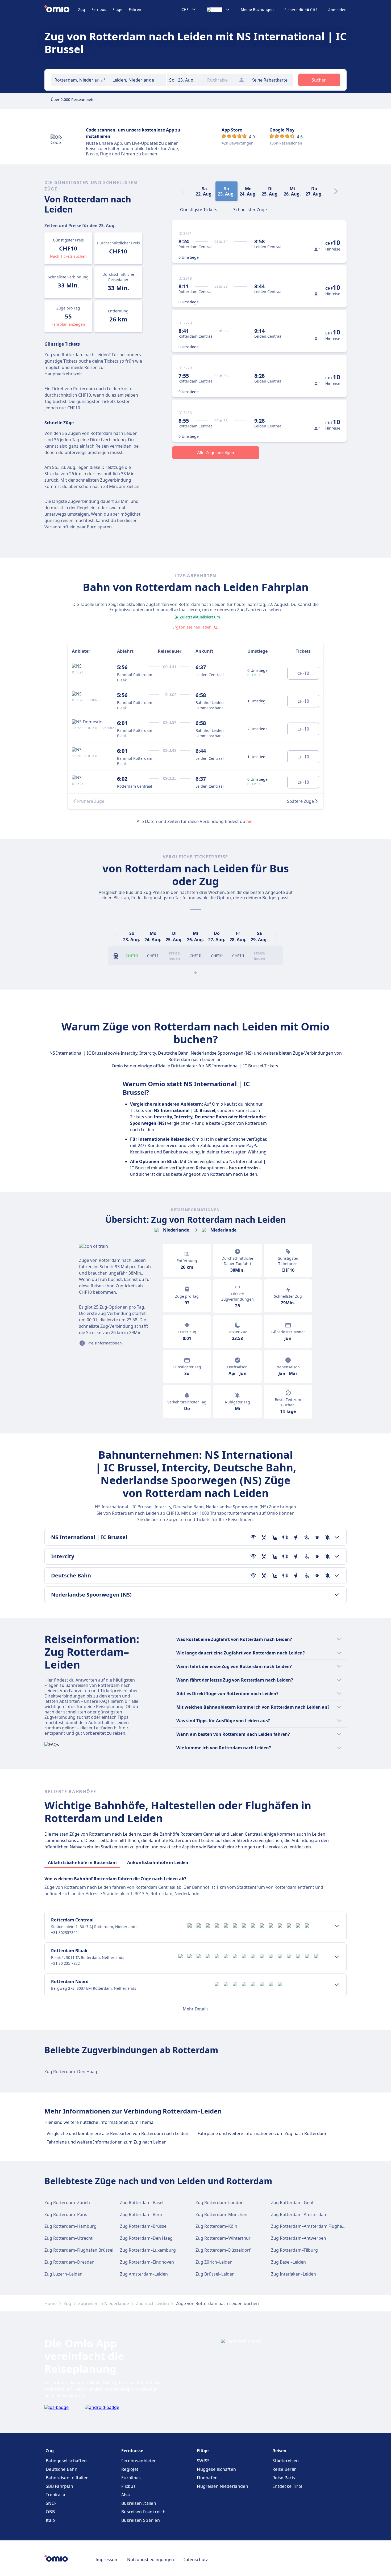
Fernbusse (132, 2451)
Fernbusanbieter (139, 2461)
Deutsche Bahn (62, 2469)
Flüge (117, 9)
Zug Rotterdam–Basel (142, 2202)
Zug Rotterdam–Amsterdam (299, 2214)
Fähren (135, 9)
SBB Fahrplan (60, 2486)
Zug (82, 9)
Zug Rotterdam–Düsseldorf (223, 2250)
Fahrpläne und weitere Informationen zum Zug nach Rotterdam (262, 2133)
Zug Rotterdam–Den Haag (71, 2072)
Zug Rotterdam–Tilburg (294, 2250)
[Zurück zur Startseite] (61, 10)
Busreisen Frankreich (143, 2512)
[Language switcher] (219, 10)
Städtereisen (286, 2461)
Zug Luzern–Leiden (63, 2274)
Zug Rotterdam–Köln (216, 2226)
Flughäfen (207, 2478)
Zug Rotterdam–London (220, 2202)
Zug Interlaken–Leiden (294, 2274)
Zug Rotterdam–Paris (66, 2214)
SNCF (51, 2503)
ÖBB (50, 2512)
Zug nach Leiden (152, 2303)
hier (250, 821)
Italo (51, 2520)
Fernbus (99, 9)
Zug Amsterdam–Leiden (144, 2274)
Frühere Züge (91, 801)
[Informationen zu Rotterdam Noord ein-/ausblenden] (337, 1985)
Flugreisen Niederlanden (222, 2486)
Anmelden (337, 10)
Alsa (126, 2495)
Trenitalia (55, 2495)
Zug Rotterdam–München (221, 2214)
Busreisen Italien (139, 2503)
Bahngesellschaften (66, 2461)
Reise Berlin (285, 2469)
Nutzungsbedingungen (151, 2560)
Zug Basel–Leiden (288, 2262)
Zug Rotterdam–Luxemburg (148, 2250)
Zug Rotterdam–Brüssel (144, 2226)
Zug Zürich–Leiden (214, 2262)
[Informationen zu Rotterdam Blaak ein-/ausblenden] (337, 1957)
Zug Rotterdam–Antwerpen (299, 2238)
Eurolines (131, 2478)
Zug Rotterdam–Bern (141, 2214)
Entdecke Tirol (287, 2486)
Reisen (279, 2451)
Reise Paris (284, 2478)
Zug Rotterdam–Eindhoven (147, 2262)
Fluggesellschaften (216, 2469)
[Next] (336, 191)
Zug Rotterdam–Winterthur (223, 2238)
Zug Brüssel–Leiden (215, 2274)
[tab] (199, 209)
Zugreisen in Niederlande (104, 2303)
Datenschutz (195, 2560)
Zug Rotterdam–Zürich (67, 2202)
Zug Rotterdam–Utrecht (68, 2238)
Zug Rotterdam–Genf (292, 2202)
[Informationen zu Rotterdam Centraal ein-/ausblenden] (337, 1926)
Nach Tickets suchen (68, 256)
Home (51, 2303)
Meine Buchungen (257, 10)
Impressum (107, 2560)
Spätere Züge (300, 801)
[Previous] (115, 936)
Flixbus (128, 2486)
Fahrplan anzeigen (68, 324)
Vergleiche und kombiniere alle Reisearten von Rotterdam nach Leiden (117, 2133)
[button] (184, 80)
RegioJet (130, 2469)
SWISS (203, 2461)
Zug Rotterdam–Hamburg (70, 2226)
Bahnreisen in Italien (67, 2478)
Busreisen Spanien (141, 2520)
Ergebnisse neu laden (192, 627)
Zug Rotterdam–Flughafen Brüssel (79, 2250)
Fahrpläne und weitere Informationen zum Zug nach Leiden (107, 2142)
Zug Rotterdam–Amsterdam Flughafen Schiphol (319, 2226)
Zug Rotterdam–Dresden (69, 2262)
